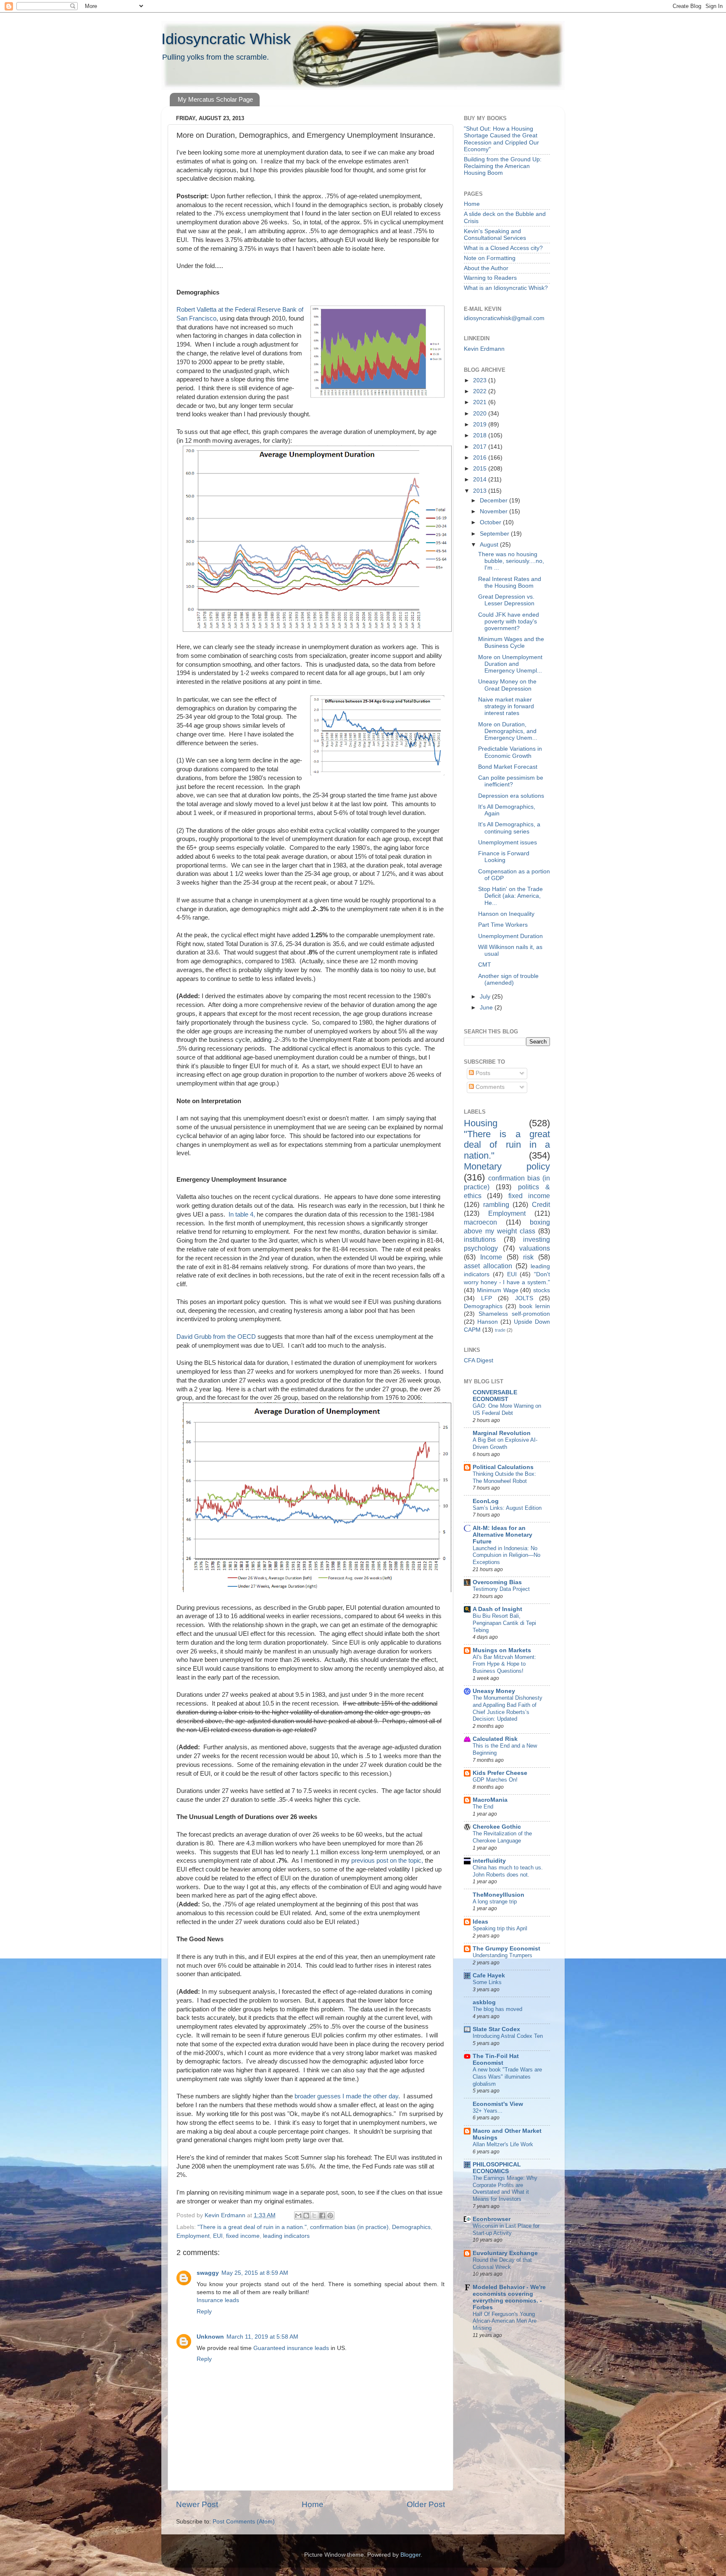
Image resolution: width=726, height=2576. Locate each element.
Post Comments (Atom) (244, 2522)
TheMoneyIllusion (498, 1895)
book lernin (535, 1306)
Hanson (488, 1322)
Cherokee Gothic (497, 1827)
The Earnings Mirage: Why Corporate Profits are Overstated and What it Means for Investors (505, 2188)
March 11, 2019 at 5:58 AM (262, 2337)
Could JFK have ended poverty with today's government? (509, 622)
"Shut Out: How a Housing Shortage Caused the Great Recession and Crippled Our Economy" (501, 139)
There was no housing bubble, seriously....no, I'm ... (511, 561)
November (495, 511)
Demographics (411, 2227)
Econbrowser (492, 2219)
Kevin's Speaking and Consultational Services (495, 235)
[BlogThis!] (306, 2216)
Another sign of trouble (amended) (508, 979)
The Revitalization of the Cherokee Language (502, 1837)
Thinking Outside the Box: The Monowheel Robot (504, 1477)
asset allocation (488, 1266)
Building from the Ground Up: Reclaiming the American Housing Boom (503, 166)
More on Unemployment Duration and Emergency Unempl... (510, 664)
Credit (541, 1204)
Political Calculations (503, 1467)
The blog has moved (497, 2009)
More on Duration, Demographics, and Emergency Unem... (508, 731)
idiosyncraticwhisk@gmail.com (504, 318)
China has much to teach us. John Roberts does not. (508, 1871)
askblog (484, 2002)
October (491, 522)
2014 (481, 480)
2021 (481, 402)
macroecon (480, 1222)
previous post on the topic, (387, 1861)
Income (491, 1257)
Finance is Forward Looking (504, 857)
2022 (481, 391)
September (495, 534)
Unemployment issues (508, 842)
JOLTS (524, 1298)
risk (528, 1257)
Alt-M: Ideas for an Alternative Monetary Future (502, 1535)
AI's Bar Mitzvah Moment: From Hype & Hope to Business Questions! (504, 1664)
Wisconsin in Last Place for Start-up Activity (506, 2229)
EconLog (486, 1501)
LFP (487, 1298)
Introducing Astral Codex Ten (508, 2036)
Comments (489, 1087)
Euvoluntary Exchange (505, 2253)
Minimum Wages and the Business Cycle (511, 643)
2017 (481, 447)
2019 (481, 425)
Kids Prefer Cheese (500, 1773)
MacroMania (490, 1800)
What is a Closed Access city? (503, 248)
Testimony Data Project (501, 1589)
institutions (480, 1239)
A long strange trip (495, 1902)
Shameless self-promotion (514, 1314)
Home (313, 2504)
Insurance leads (218, 2300)
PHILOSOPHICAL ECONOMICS (497, 2168)
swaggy (208, 2273)
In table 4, (241, 1214)
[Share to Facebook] (322, 2216)
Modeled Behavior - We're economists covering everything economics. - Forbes (509, 2297)
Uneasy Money (494, 1691)
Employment (193, 2236)
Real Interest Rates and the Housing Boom (510, 582)
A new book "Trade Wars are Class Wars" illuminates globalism (507, 2077)
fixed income (243, 2236)
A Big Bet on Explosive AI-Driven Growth (505, 1443)
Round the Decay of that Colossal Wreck (502, 2263)
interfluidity (489, 1861)
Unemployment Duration (510, 936)
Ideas (480, 1922)
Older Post (426, 2504)
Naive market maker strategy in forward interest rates (506, 706)
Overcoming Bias (497, 1582)
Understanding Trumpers (502, 1955)
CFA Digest (479, 1360)
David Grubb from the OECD (216, 1337)
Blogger (410, 2555)
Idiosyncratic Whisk (226, 39)
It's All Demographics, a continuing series (509, 828)
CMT (485, 965)
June (487, 1008)
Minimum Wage (498, 1290)
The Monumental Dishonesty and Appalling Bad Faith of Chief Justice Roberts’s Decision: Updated (508, 1708)
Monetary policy (507, 1166)
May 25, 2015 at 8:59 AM (255, 2273)
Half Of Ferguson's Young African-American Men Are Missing (505, 2321)
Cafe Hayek (489, 1975)
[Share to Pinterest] (330, 2216)
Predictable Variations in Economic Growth (510, 752)
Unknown (210, 2337)
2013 (481, 491)
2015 (481, 469)
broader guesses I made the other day (346, 2096)
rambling (496, 1204)
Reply (204, 2312)
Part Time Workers (503, 925)
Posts (482, 1073)
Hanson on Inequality (506, 914)
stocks (542, 1290)
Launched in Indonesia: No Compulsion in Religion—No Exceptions (506, 1555)
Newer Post (197, 2504)
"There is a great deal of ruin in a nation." (252, 2227)
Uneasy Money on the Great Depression (507, 685)
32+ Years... (488, 2111)
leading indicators (286, 2236)
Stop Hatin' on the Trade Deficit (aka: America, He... (510, 896)
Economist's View (498, 2104)
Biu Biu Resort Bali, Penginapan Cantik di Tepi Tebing (504, 1623)
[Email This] (298, 2216)
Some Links (487, 1982)
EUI (218, 2236)
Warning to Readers (490, 278)
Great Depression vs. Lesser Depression (506, 600)
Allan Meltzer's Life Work (503, 2144)
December (495, 501)
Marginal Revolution (502, 1433)
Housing (481, 1123)
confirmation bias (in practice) (349, 2227)
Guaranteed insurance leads (291, 2348)
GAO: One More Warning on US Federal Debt (507, 1409)
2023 (481, 380)
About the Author (486, 268)
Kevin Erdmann (484, 349)
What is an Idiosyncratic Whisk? (506, 288)
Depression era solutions (511, 796)
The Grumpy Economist (506, 1949)
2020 (481, 414)
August (490, 545)
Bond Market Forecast (508, 767)
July (486, 997)
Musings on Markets (502, 1650)
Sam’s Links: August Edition (507, 1508)
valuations (535, 1248)
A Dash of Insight (497, 1609)
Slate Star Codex (496, 2029)
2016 (481, 458)
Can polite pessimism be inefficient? (511, 781)
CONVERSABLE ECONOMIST (495, 1396)
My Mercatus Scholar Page (215, 99)
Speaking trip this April (500, 1928)
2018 (481, 435)
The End (483, 1807)
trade (500, 1330)
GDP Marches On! (495, 1780)
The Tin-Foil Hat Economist (496, 2059)
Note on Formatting (490, 258)
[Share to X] (314, 2216)
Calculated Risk (495, 1739)
